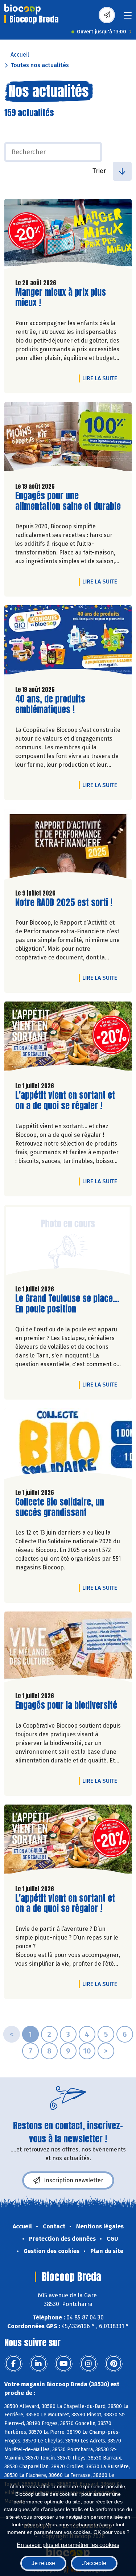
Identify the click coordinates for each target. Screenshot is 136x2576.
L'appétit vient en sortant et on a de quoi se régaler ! (65, 1101)
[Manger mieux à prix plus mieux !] (68, 236)
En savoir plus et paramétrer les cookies (68, 2545)
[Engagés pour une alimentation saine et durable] (68, 439)
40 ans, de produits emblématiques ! (57, 704)
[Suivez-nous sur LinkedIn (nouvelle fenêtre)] (38, 2364)
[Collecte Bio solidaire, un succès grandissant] (68, 1445)
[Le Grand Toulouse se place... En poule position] (68, 1242)
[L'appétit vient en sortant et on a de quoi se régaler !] (68, 1039)
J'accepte (94, 2563)
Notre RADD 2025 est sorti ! (64, 903)
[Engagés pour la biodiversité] (68, 1649)
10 (87, 2051)
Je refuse (43, 2563)
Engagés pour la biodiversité (66, 1705)
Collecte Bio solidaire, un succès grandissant (60, 1507)
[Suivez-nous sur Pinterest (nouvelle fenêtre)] (114, 2364)
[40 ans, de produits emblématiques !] (68, 642)
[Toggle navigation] (128, 18)
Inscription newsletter (74, 2180)
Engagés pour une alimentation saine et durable (68, 501)
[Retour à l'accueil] (22, 9)
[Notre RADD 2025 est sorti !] (68, 846)
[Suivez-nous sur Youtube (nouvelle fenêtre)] (63, 2364)
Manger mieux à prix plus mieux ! (61, 298)
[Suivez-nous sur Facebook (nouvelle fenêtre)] (13, 2364)
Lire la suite (102, 378)
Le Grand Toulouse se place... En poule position (67, 1304)
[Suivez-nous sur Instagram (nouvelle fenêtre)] (88, 2364)
